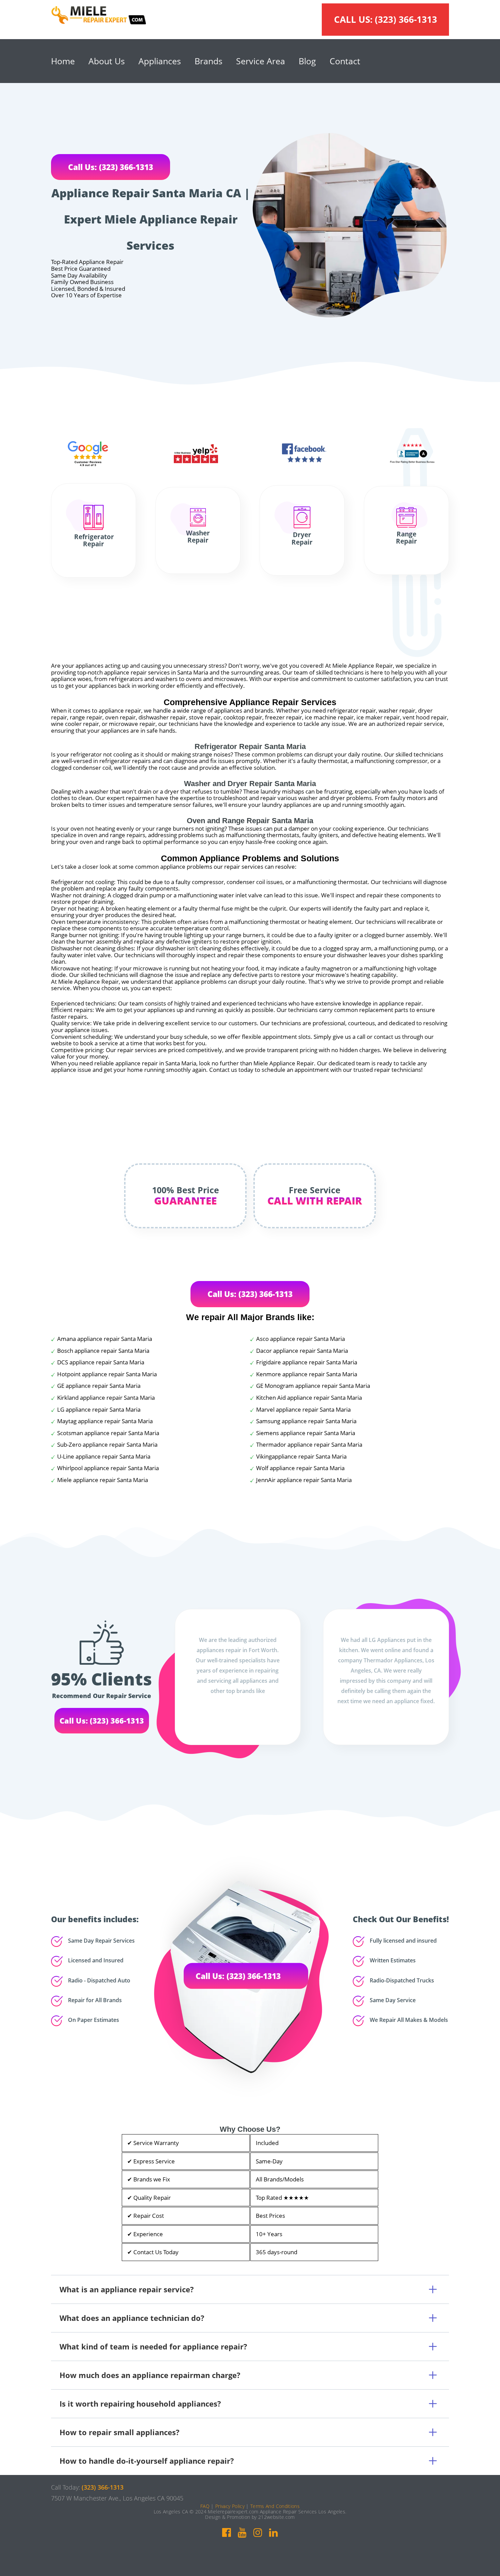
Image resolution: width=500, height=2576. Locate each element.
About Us (107, 61)
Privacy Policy (230, 2506)
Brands (209, 61)
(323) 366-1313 (406, 19)
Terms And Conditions (275, 2506)
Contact (345, 61)
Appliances (160, 61)
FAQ (205, 2506)
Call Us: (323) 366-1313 (111, 167)
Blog (307, 61)
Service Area (261, 61)
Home (63, 61)
